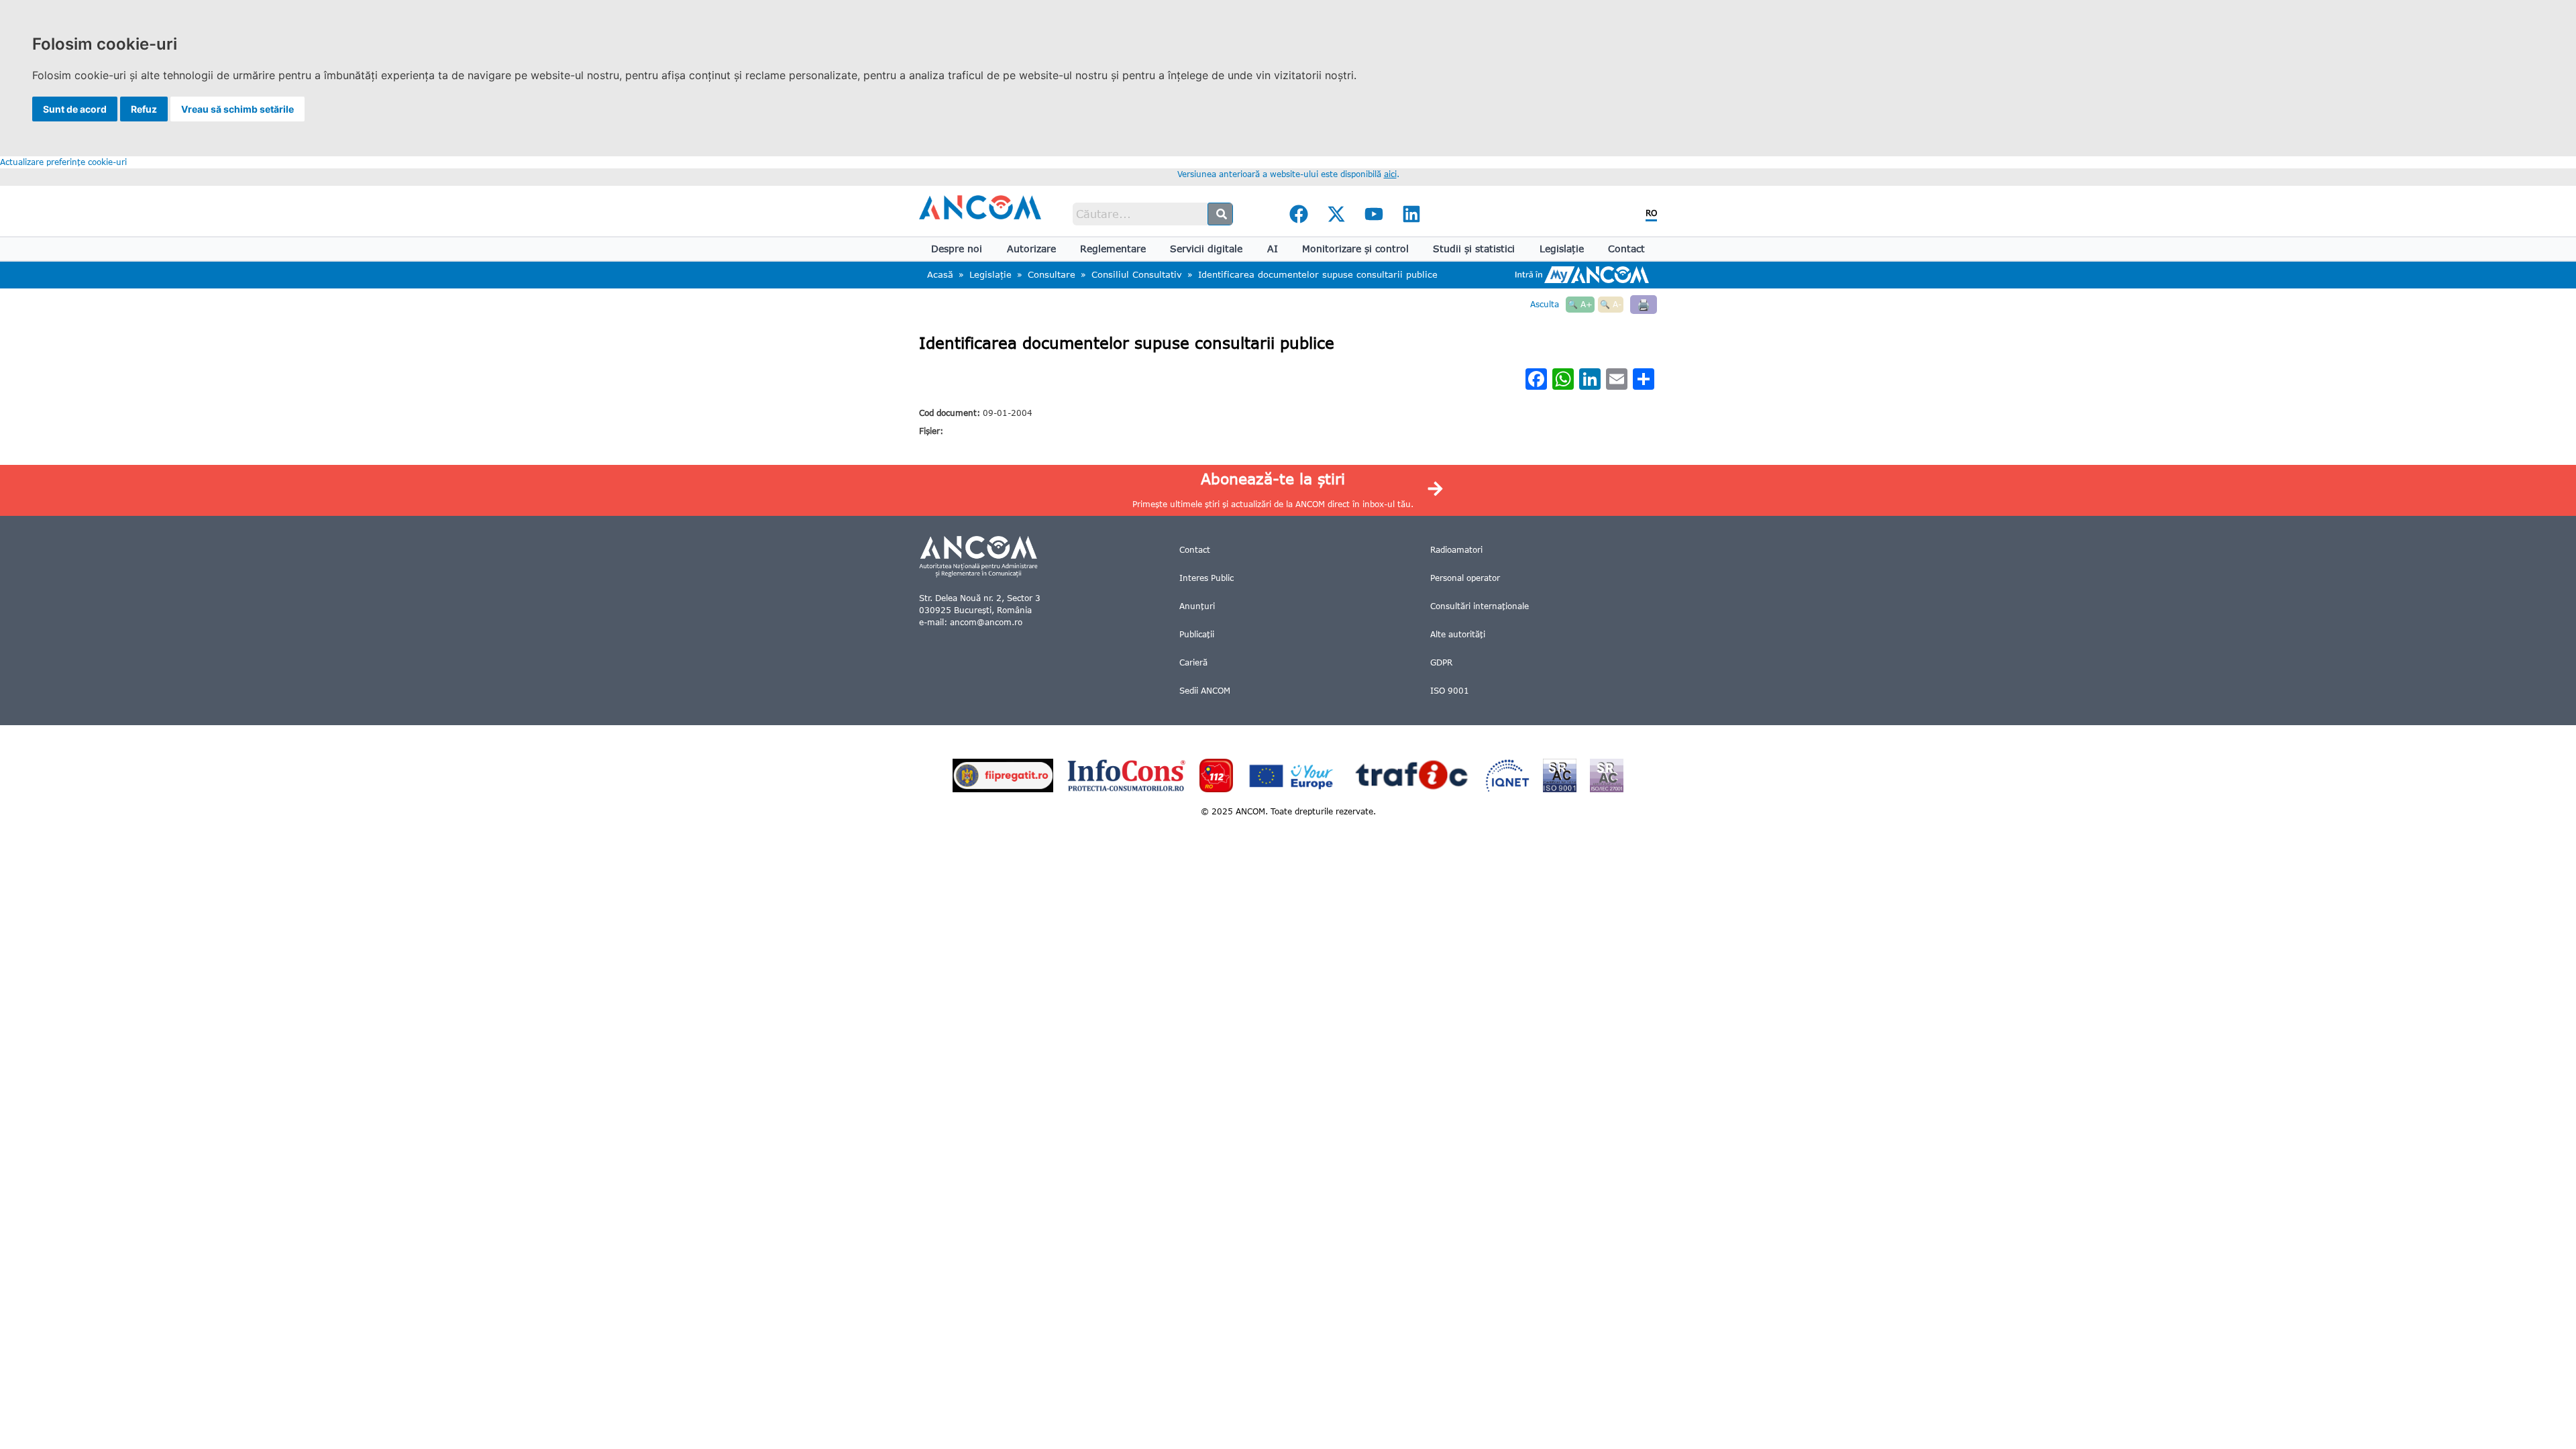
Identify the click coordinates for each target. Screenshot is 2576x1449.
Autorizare (1031, 249)
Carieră (1193, 662)
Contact (1626, 249)
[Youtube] (1374, 214)
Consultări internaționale (1480, 606)
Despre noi (957, 249)
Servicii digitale (1206, 249)
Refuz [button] (144, 109)
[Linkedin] (1411, 214)
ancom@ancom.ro (986, 622)
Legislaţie (1562, 249)
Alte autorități (1458, 634)
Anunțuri (1197, 606)
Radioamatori (1456, 550)
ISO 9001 (1450, 691)
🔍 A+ (1580, 304)
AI (1273, 249)
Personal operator (1465, 578)
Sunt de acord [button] (75, 109)
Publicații (1197, 634)
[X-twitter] (1336, 214)
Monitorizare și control (1355, 249)
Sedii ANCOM (1205, 691)
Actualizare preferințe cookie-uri (63, 162)
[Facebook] (1299, 214)
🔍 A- (1611, 304)
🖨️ (1644, 304)
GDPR (1441, 662)
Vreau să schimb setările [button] (237, 109)
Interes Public (1206, 578)
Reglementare (1113, 249)
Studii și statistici (1474, 249)
